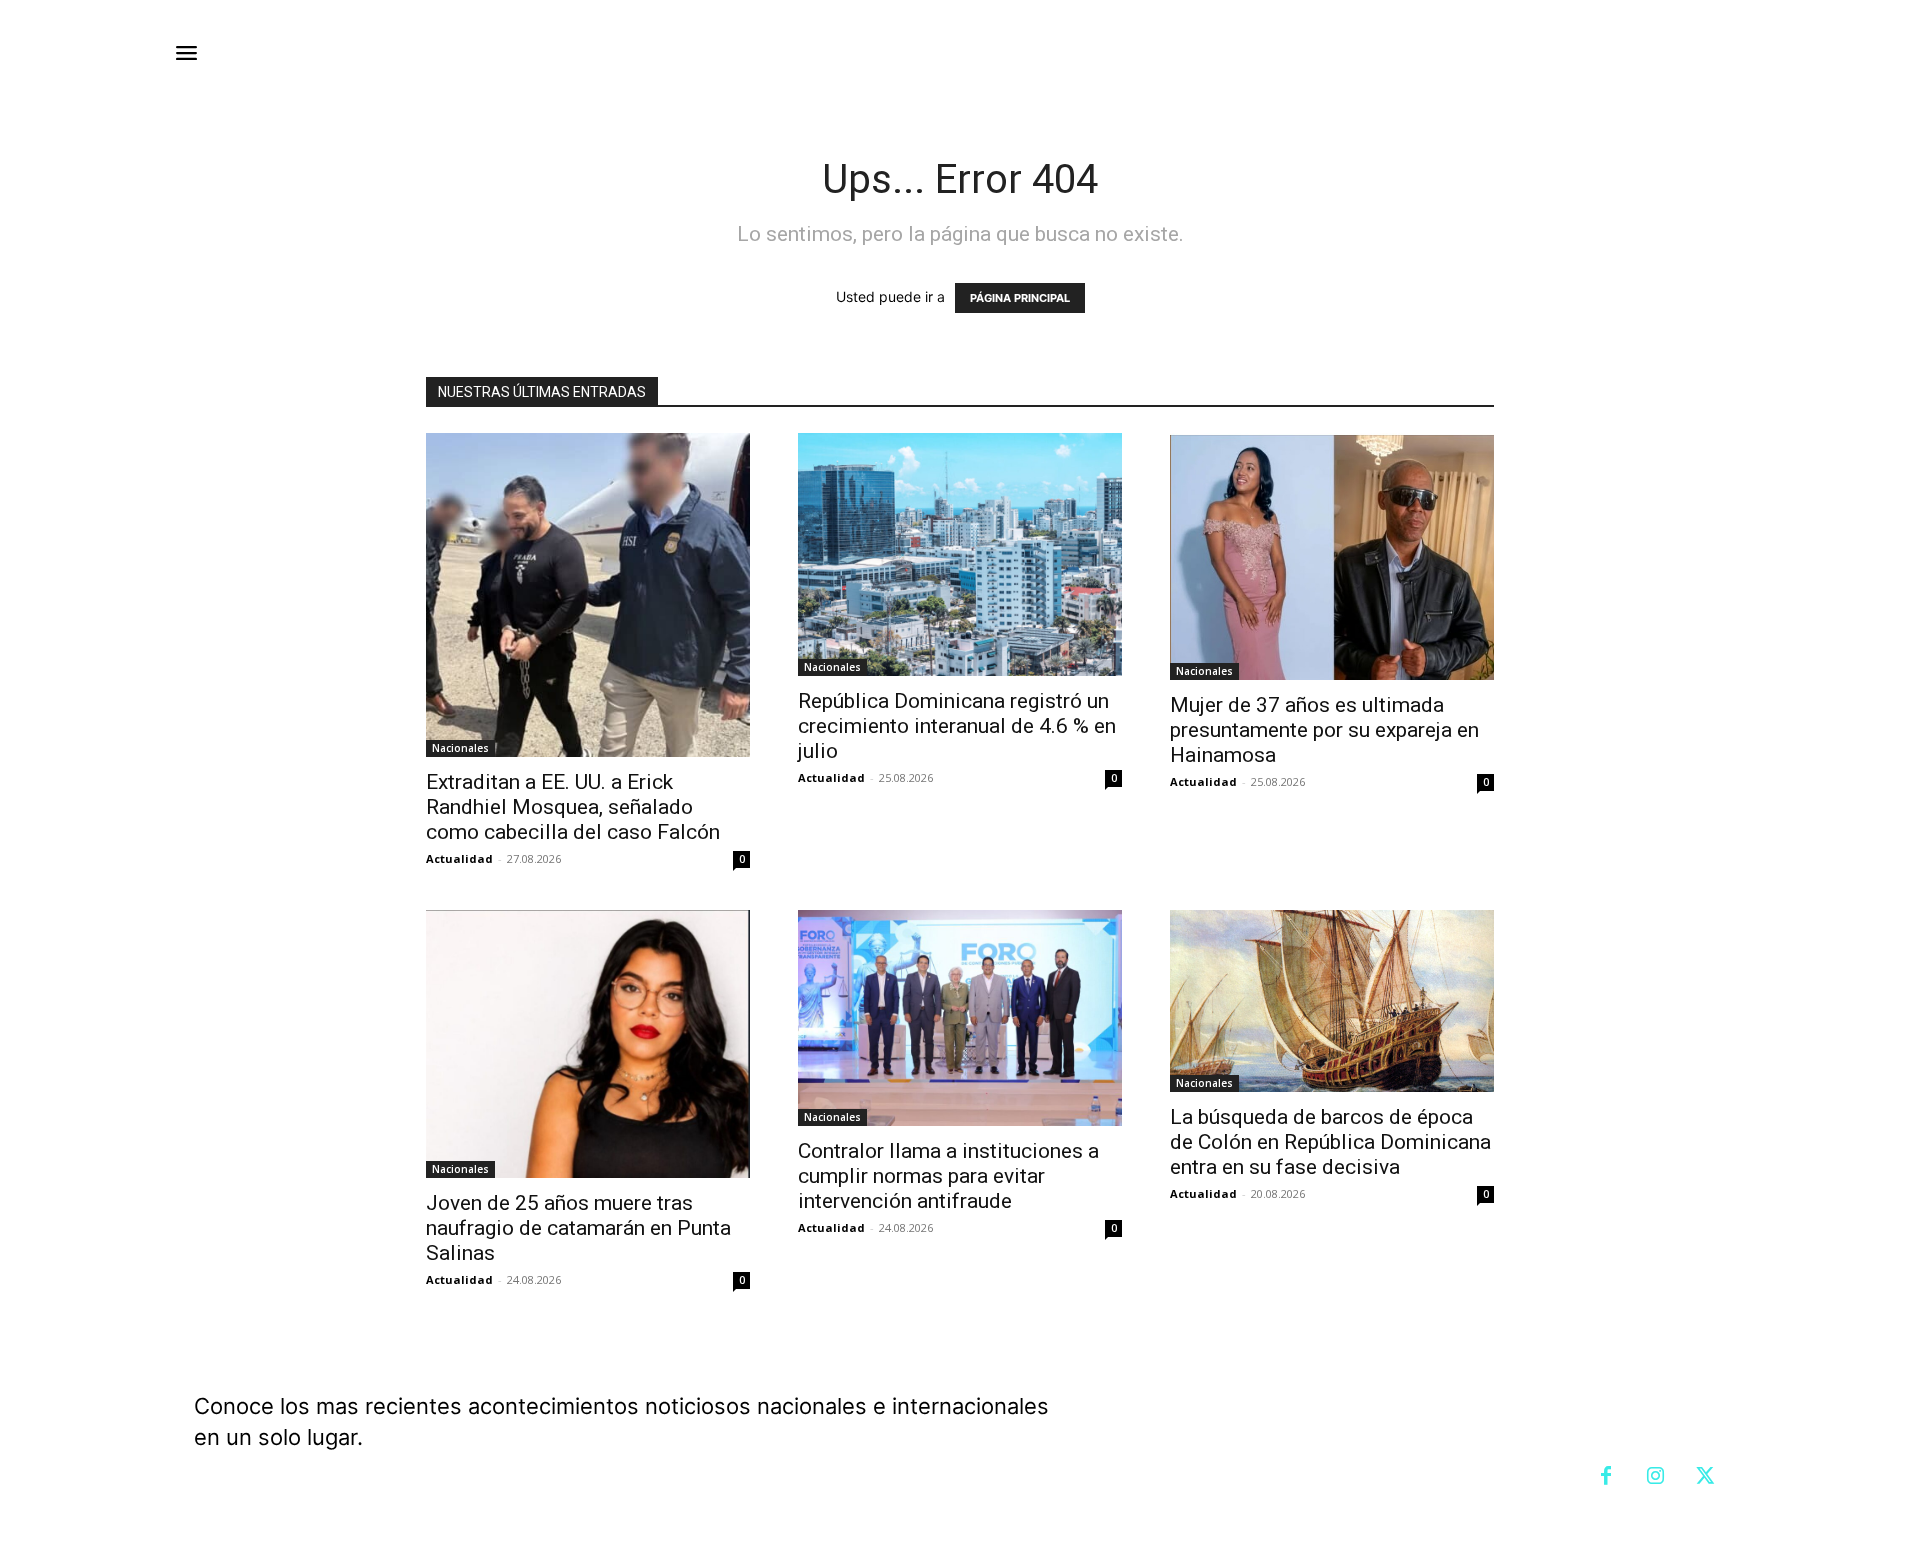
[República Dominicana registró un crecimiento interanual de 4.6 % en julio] (960, 554)
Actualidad (459, 858)
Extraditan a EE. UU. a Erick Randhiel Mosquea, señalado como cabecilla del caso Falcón (573, 807)
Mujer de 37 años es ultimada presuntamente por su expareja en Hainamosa (1324, 730)
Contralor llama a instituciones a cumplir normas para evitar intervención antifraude (948, 1176)
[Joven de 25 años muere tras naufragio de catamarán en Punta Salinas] (588, 1044)
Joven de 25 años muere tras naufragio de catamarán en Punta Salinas (578, 1228)
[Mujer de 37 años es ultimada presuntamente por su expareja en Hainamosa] (1332, 556)
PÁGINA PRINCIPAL (1020, 298)
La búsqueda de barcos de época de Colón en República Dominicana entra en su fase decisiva (1330, 1142)
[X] (1706, 1477)
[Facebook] (1606, 1477)
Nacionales (460, 748)
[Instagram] (1656, 1477)
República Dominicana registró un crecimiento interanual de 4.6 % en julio (957, 726)
